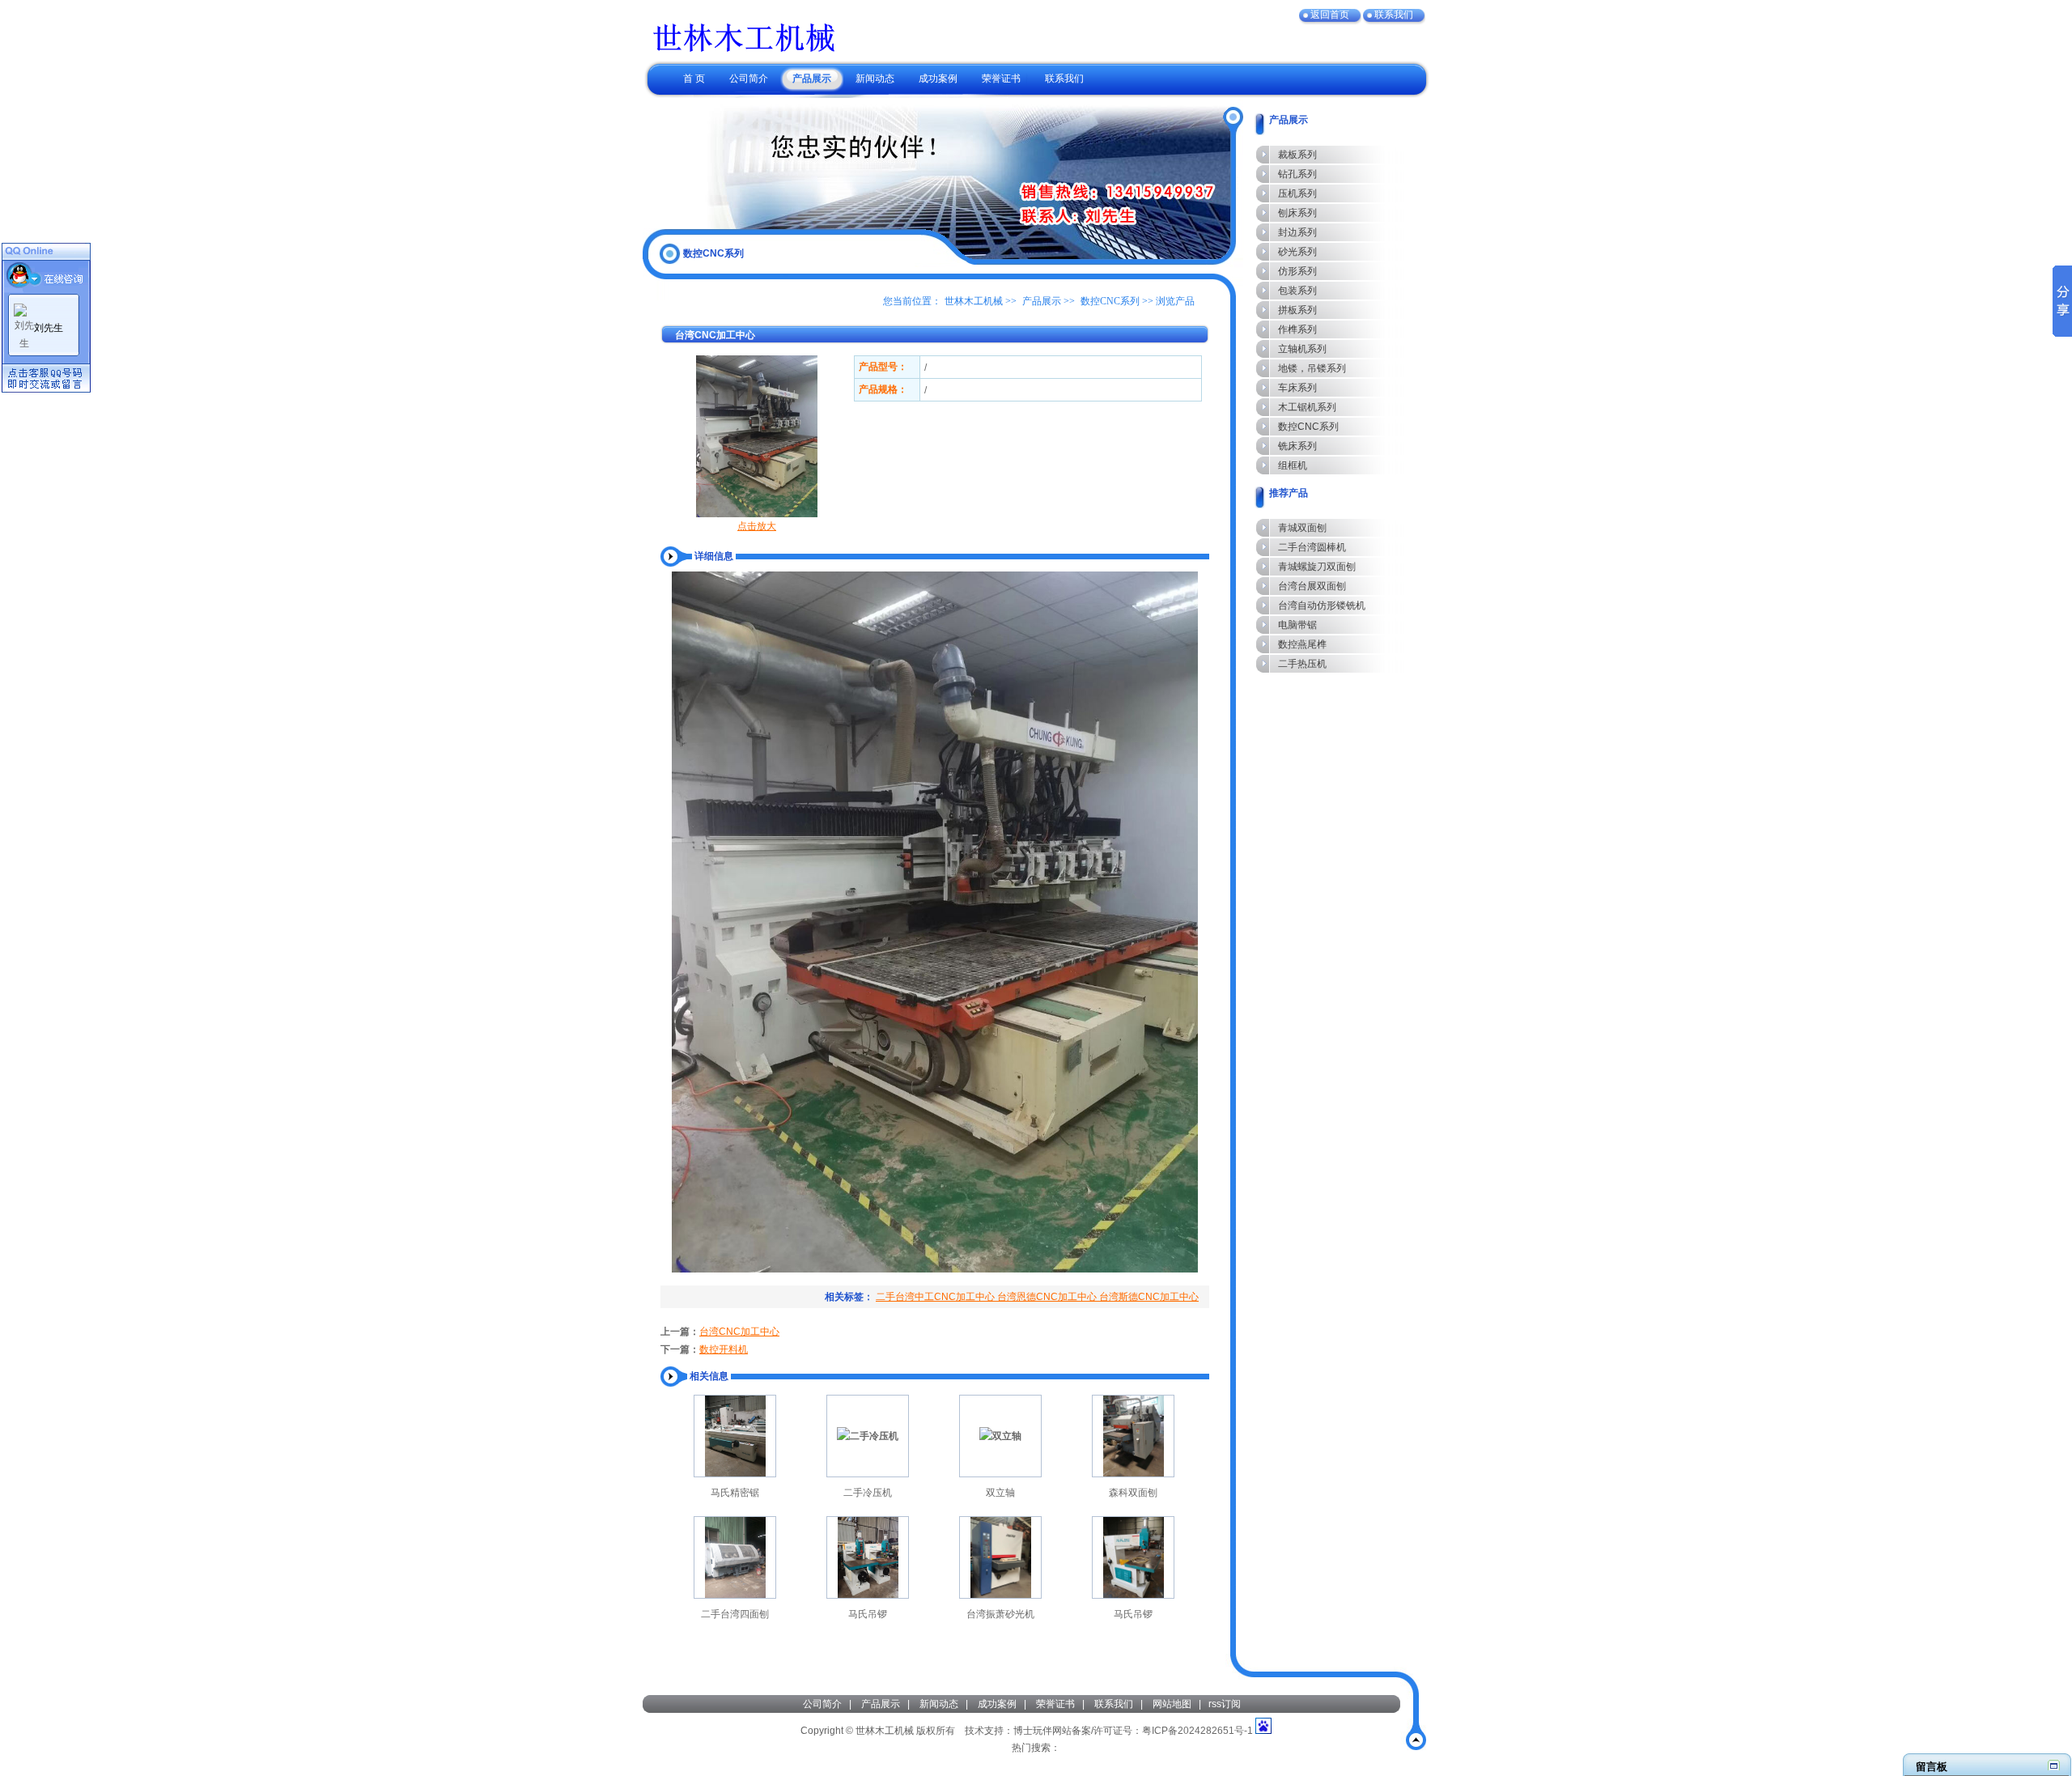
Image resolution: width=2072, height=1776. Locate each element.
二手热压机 (1302, 664)
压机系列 (1297, 193)
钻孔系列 (1297, 174)
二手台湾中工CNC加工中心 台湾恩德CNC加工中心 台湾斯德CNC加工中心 (1037, 1297)
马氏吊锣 (868, 1614)
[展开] (2054, 1765)
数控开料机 (724, 1349)
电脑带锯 (1297, 625)
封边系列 (1297, 232)
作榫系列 (1297, 329)
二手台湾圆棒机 (1312, 547)
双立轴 (1000, 1493)
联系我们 (1114, 1704)
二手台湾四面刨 (735, 1614)
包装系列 (1297, 291)
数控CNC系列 (1110, 301)
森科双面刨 (1133, 1493)
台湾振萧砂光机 (1000, 1614)
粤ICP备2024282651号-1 (1197, 1731)
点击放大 (757, 526)
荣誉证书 (1055, 1704)
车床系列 (1297, 388)
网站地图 (1172, 1704)
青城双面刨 (1302, 528)
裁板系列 (1297, 155)
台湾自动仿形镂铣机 (1322, 605)
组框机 (1293, 465)
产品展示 (1042, 301)
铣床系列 (1297, 446)
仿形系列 (1297, 271)
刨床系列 (1297, 213)
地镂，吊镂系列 (1312, 368)
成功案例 (997, 1704)
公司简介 (822, 1704)
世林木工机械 (974, 301)
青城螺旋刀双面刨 (1317, 567)
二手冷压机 (868, 1493)
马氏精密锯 (735, 1493)
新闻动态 (939, 1704)
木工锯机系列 (1307, 407)
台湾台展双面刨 (1312, 586)
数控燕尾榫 (1302, 644)
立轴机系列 (1302, 349)
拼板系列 (1297, 310)
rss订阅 (1225, 1704)
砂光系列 (1297, 252)
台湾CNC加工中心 (739, 1332)
